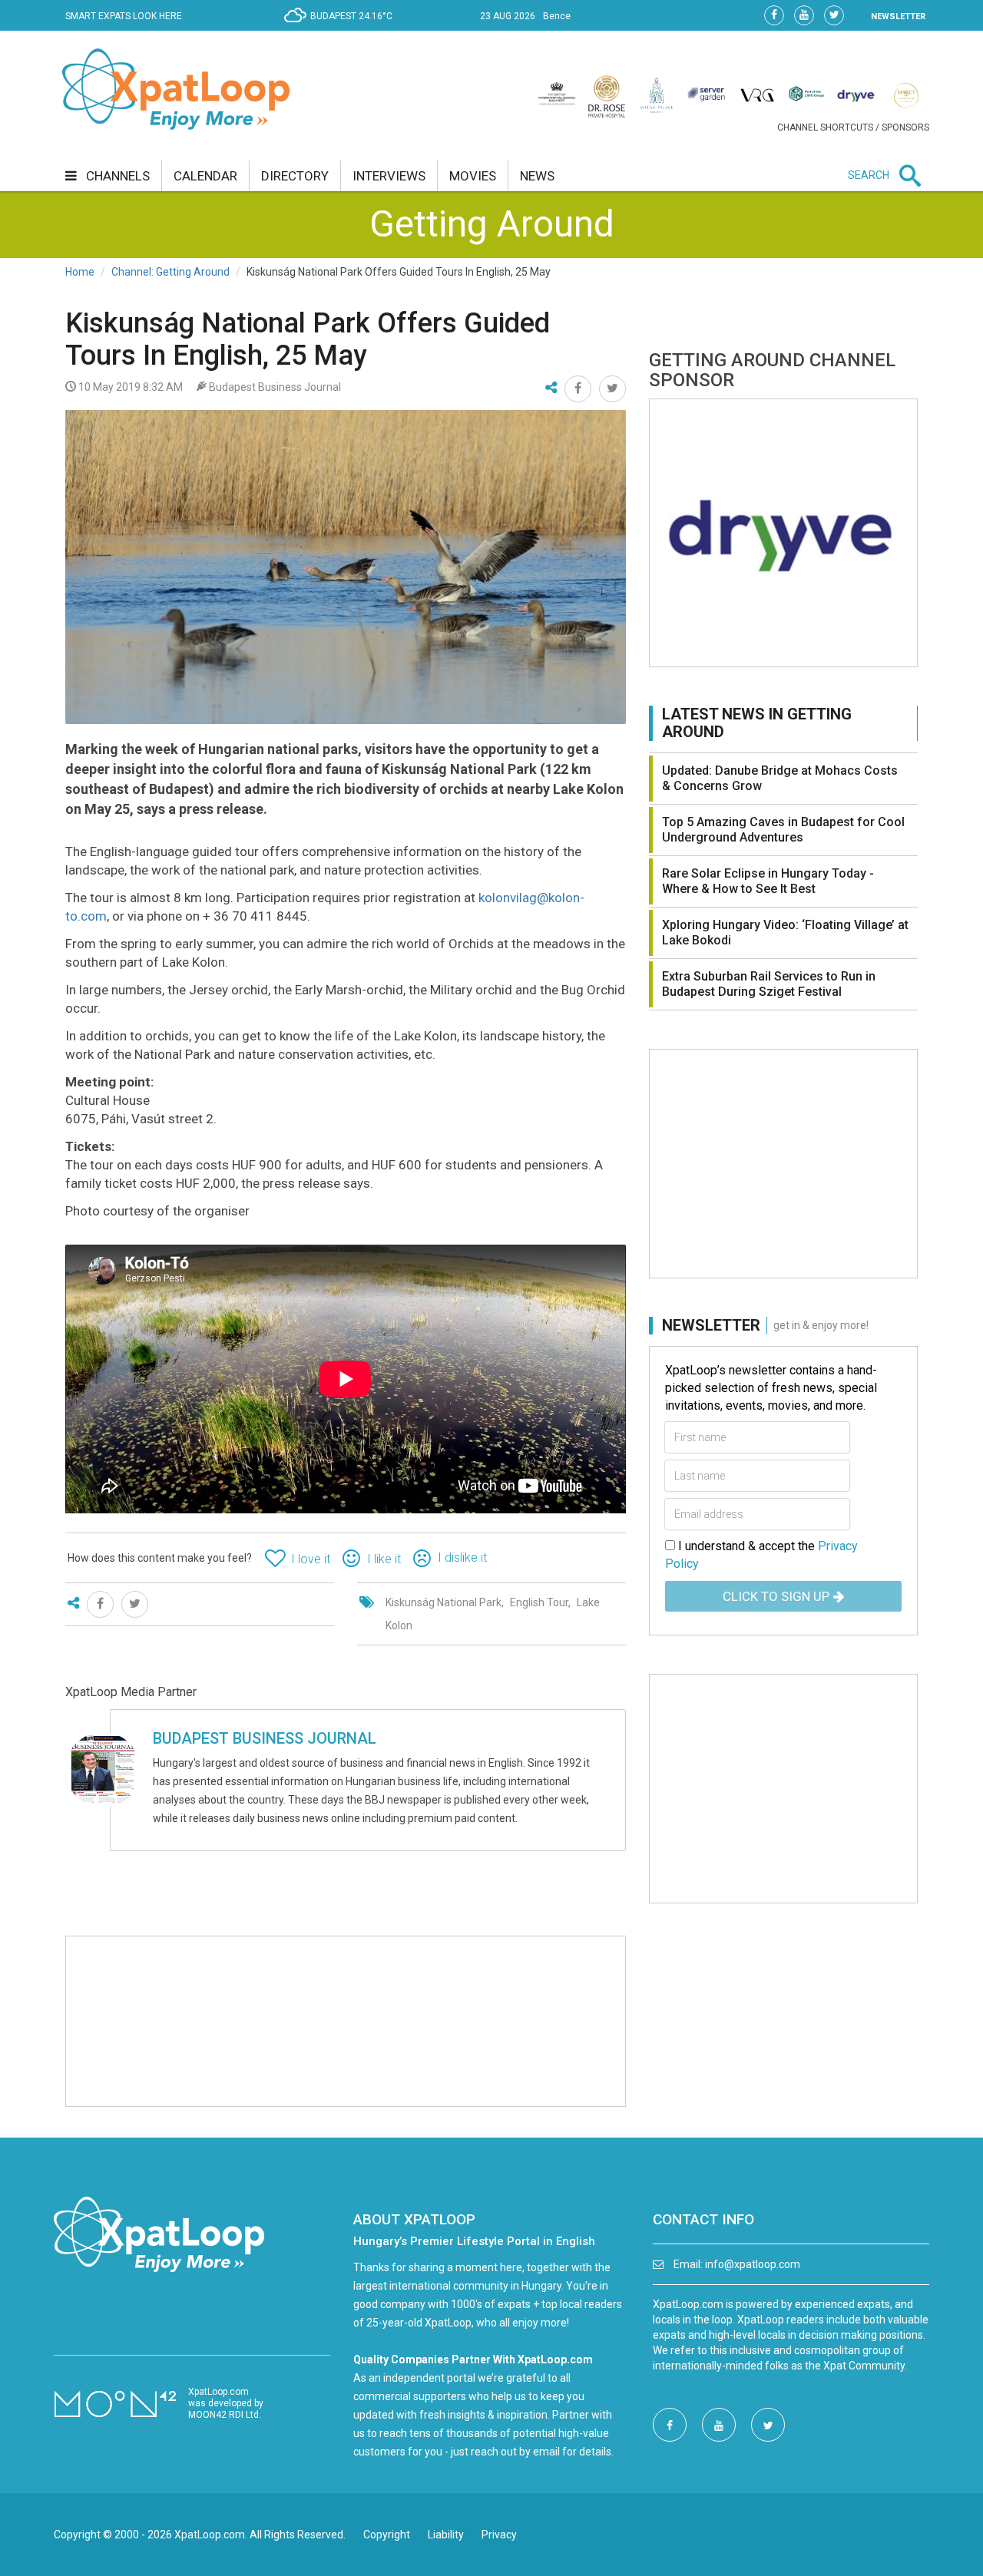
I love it (311, 1559)
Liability (446, 2535)
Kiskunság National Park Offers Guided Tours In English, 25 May (308, 339)
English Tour (539, 1602)
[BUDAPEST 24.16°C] (342, 28)
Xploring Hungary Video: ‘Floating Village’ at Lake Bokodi (785, 933)
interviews (389, 176)
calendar (205, 176)
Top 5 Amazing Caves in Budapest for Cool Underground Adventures (783, 830)
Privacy (499, 2535)
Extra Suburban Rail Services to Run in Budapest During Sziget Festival (769, 984)
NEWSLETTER (898, 17)
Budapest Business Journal (265, 1738)
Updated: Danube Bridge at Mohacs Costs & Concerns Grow (780, 778)
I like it (384, 1559)
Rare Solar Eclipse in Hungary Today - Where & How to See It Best (768, 881)
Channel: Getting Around (170, 272)
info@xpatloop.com (753, 2264)
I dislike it (462, 1558)
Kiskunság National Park (444, 1602)
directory (295, 176)
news (537, 176)
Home (80, 272)
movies (473, 176)
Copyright (387, 2535)
